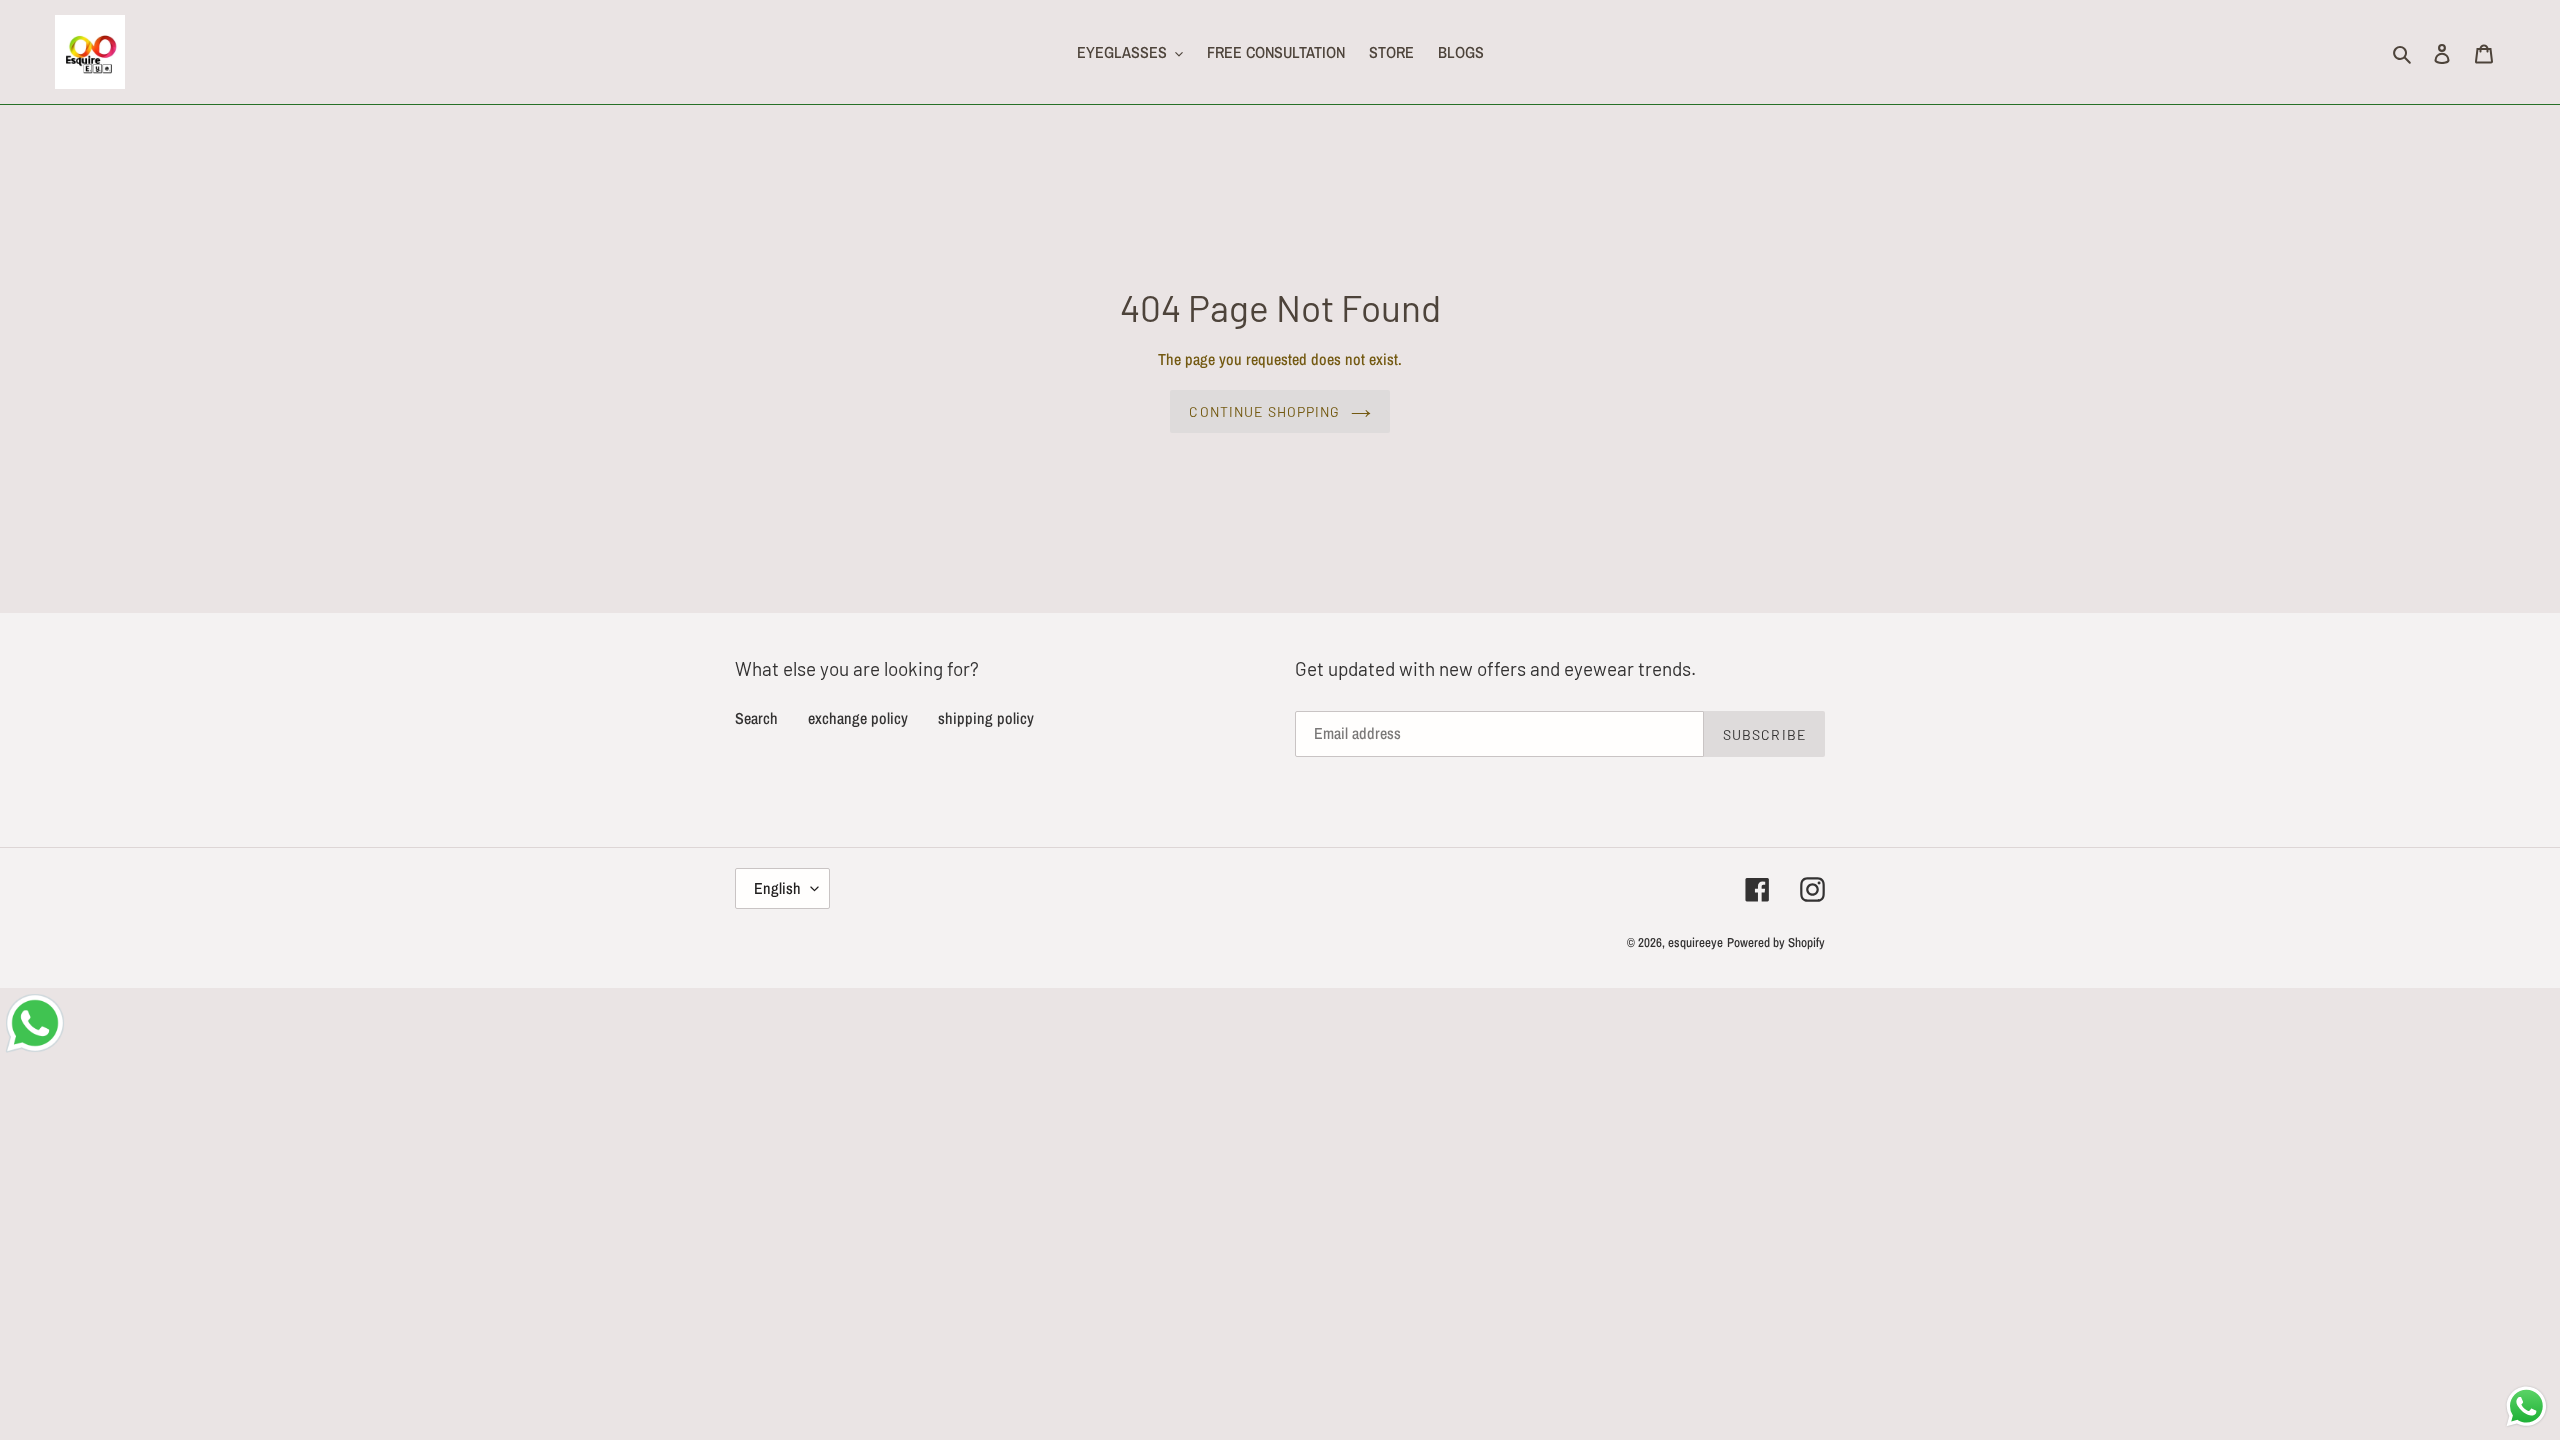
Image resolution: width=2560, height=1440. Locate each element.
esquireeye (1695, 942)
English (777, 888)
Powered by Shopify (1776, 942)
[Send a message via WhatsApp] (2526, 1406)
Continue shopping (1264, 411)
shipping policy (986, 718)
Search (756, 718)
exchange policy (858, 718)
